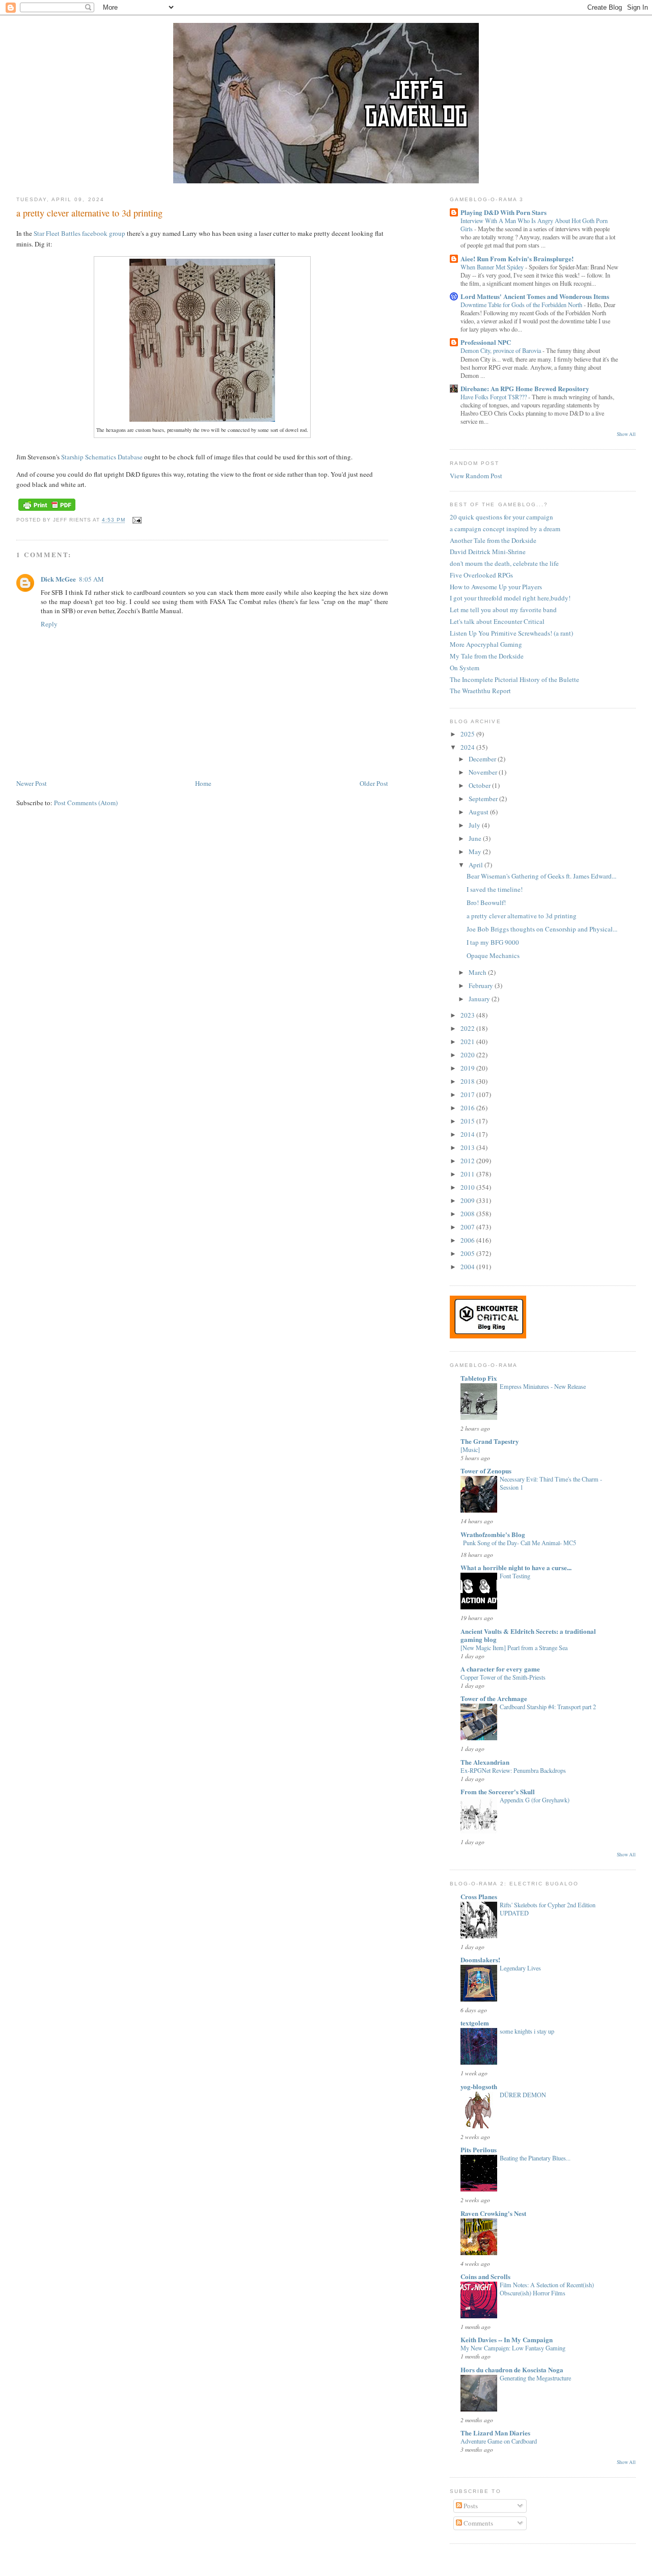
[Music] (470, 1449)
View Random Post (476, 476)
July (475, 825)
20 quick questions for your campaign (501, 517)
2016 (468, 1108)
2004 (468, 1267)
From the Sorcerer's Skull (498, 1791)
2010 (468, 1187)
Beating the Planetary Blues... (535, 2158)
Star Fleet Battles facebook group (79, 233)
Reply (49, 624)
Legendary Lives (520, 1968)
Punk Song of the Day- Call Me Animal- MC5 (520, 1543)
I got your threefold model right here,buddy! (510, 598)
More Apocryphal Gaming (486, 644)
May (476, 852)
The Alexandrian (485, 1762)
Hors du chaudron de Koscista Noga (512, 2369)
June (476, 838)
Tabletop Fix (479, 1378)
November (484, 772)
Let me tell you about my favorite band (503, 610)
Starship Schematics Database (102, 457)
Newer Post (32, 783)
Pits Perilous (479, 2149)
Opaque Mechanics (493, 955)
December (483, 759)
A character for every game (500, 1669)
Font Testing (515, 1576)
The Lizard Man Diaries (495, 2433)
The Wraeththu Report (480, 691)
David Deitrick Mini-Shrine (488, 552)
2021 (468, 1042)
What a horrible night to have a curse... (516, 1567)
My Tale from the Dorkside (487, 656)
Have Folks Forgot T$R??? (494, 397)
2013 (468, 1147)
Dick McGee (58, 579)
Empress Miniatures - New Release (543, 1386)
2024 (468, 747)
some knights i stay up (527, 2031)
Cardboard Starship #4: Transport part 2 (548, 1707)
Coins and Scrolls (485, 2276)
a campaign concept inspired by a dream (505, 529)
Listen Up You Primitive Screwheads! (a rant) (511, 633)
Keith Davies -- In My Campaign (507, 2339)
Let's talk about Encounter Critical (497, 621)
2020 (468, 1055)
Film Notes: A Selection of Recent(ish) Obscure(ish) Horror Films (547, 2289)
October (480, 785)
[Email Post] (135, 520)
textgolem (475, 2023)
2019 (468, 1068)
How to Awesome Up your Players (496, 587)
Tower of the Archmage (494, 1698)
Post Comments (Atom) (86, 803)
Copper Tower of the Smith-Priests (503, 1677)
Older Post (374, 783)
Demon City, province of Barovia (501, 350)
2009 (468, 1200)
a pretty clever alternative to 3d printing (89, 213)
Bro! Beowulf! (486, 902)
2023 (468, 1015)
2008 (468, 1214)
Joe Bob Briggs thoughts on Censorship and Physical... (542, 929)
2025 (468, 734)
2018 (468, 1081)
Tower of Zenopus (486, 1471)
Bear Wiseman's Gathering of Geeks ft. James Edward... (541, 876)
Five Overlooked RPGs (481, 575)
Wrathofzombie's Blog (493, 1534)
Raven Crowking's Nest (493, 2213)
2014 (468, 1134)
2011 (468, 1174)
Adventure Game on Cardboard (499, 2441)
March (478, 972)
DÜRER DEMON (523, 2095)
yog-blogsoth (479, 2086)
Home (203, 783)
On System (465, 668)
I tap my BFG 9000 (493, 942)
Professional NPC (486, 342)
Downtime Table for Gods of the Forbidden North (522, 305)
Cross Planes (479, 1896)
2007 (468, 1227)
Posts (470, 2506)
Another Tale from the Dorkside (493, 540)
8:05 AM (91, 579)
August (479, 812)
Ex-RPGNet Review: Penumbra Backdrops (513, 1770)
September (484, 799)
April (477, 865)
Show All (626, 434)
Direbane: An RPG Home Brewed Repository (525, 388)
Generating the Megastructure (535, 2378)
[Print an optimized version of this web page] (47, 511)
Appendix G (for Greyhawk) (535, 1800)
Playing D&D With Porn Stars (504, 212)
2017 (468, 1094)
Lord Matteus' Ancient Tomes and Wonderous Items (535, 296)
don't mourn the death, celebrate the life (504, 563)
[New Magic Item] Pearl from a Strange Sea (514, 1648)
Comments (478, 2523)
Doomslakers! (480, 1960)
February (482, 985)
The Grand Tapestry (490, 1441)
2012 (468, 1161)
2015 (468, 1121)
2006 (468, 1240)
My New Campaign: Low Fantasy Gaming (513, 2348)
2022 (468, 1028)
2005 (468, 1253)
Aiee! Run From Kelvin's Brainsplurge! (517, 258)
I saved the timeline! (495, 889)
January (480, 999)
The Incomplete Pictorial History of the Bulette (514, 679)
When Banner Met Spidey (493, 267)
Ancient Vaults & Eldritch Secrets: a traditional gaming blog (528, 1635)
